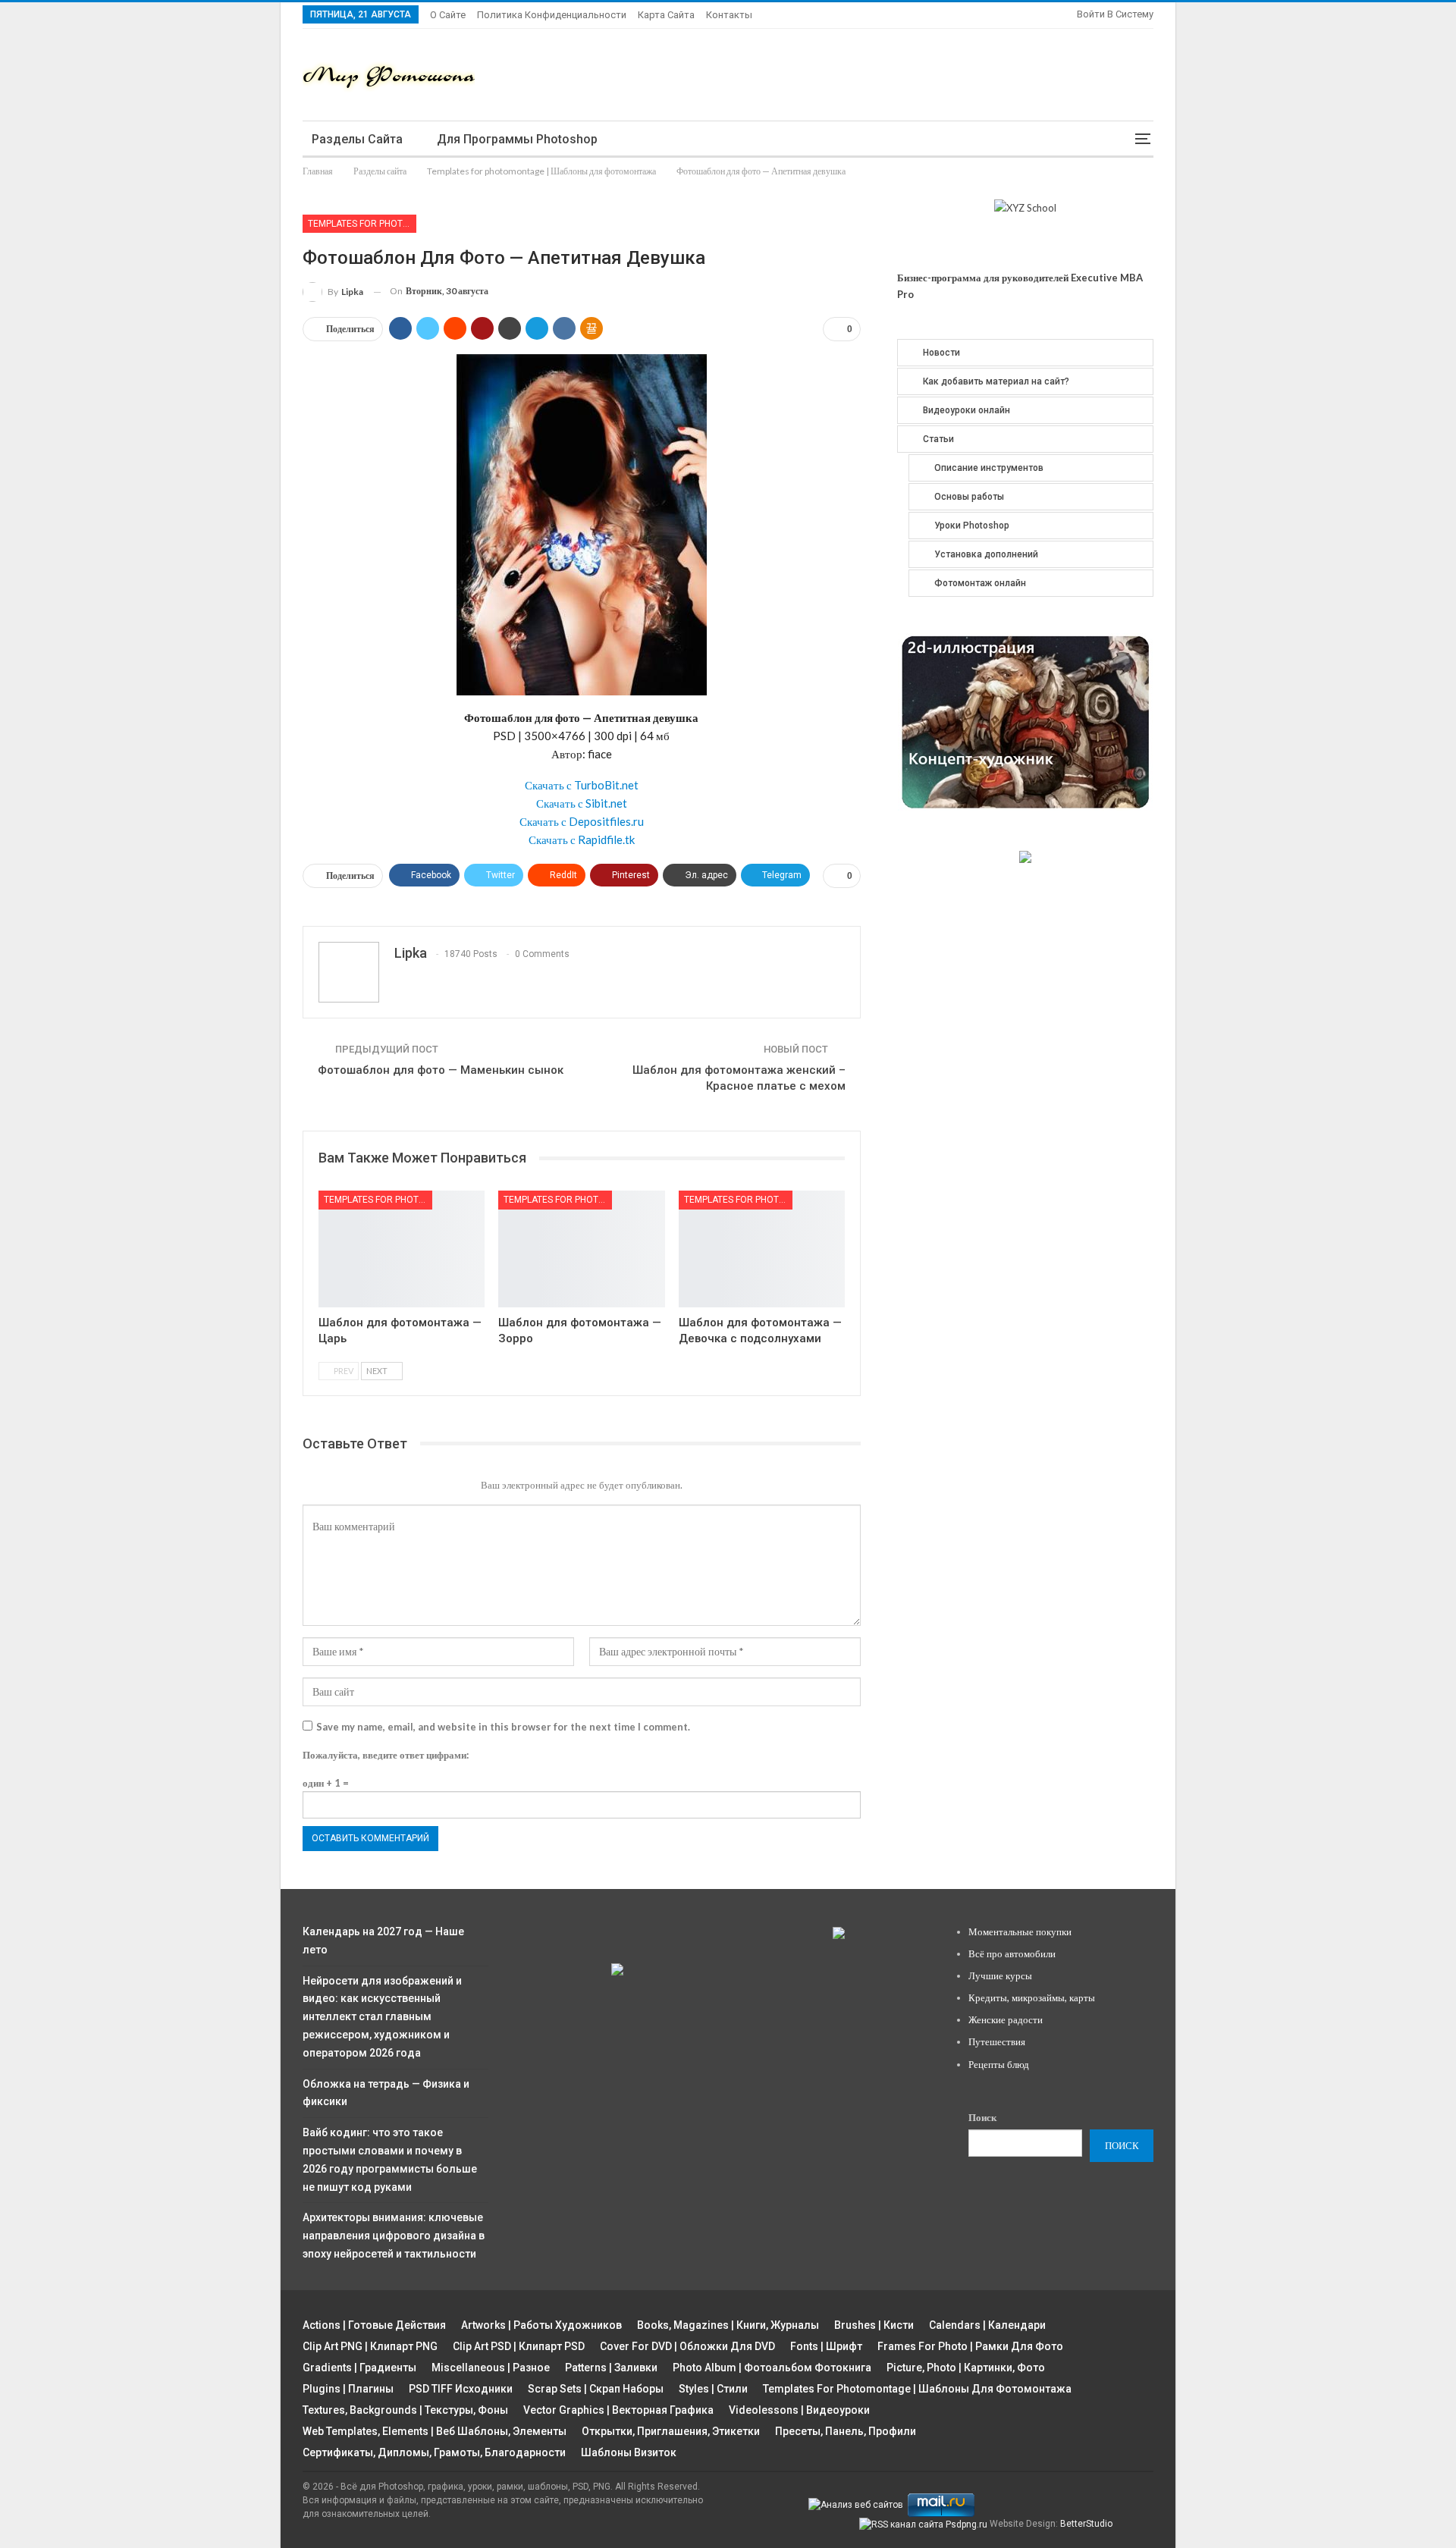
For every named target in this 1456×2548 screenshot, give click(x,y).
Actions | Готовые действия (374, 2325)
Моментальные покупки (1020, 1931)
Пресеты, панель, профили (846, 2431)
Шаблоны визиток (629, 2452)
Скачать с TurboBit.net (582, 785)
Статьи (938, 439)
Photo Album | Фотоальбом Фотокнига (772, 2368)
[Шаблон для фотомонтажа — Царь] (402, 1249)
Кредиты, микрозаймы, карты (1032, 1997)
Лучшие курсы (1000, 1975)
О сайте (448, 15)
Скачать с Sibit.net (582, 803)
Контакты (729, 15)
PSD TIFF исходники (461, 2389)
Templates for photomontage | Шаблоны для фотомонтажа (362, 224)
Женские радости (1006, 2019)
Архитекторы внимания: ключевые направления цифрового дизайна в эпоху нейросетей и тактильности (394, 2236)
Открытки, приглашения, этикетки (671, 2431)
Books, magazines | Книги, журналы (728, 2325)
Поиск (982, 2117)
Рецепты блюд (999, 2064)
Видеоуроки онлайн (966, 410)
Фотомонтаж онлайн (980, 583)
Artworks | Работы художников (541, 2325)
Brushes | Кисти (874, 2325)
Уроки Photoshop (972, 526)
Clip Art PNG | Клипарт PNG (370, 2346)
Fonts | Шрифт (826, 2346)
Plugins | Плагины (348, 2389)
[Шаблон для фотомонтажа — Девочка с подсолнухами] (762, 1249)
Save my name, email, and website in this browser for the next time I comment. (503, 1727)
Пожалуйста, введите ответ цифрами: (386, 1755)
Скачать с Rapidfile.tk (582, 839)
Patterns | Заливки (611, 2368)
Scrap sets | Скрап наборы (596, 2389)
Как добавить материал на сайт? (996, 381)
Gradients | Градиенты (359, 2368)
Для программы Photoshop (517, 139)
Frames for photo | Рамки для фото (970, 2346)
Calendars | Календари (987, 2325)
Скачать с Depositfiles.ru (582, 821)
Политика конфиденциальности (552, 15)
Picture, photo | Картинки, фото (966, 2368)
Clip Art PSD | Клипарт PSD (519, 2346)
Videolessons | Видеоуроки (799, 2410)
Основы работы (969, 497)
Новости (941, 353)
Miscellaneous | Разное (491, 2368)
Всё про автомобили (1012, 1953)
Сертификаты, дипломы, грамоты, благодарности (434, 2452)
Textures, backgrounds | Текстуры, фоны (405, 2410)
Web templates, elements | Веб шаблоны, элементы (435, 2431)
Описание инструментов (989, 468)
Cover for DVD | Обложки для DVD (687, 2346)
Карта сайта (666, 15)
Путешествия (997, 2041)
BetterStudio (1086, 2524)
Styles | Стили (713, 2389)
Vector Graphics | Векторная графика (618, 2410)
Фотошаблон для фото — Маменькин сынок (441, 1070)
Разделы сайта (357, 139)
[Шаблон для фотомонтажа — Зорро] (581, 1249)
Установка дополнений (986, 554)
